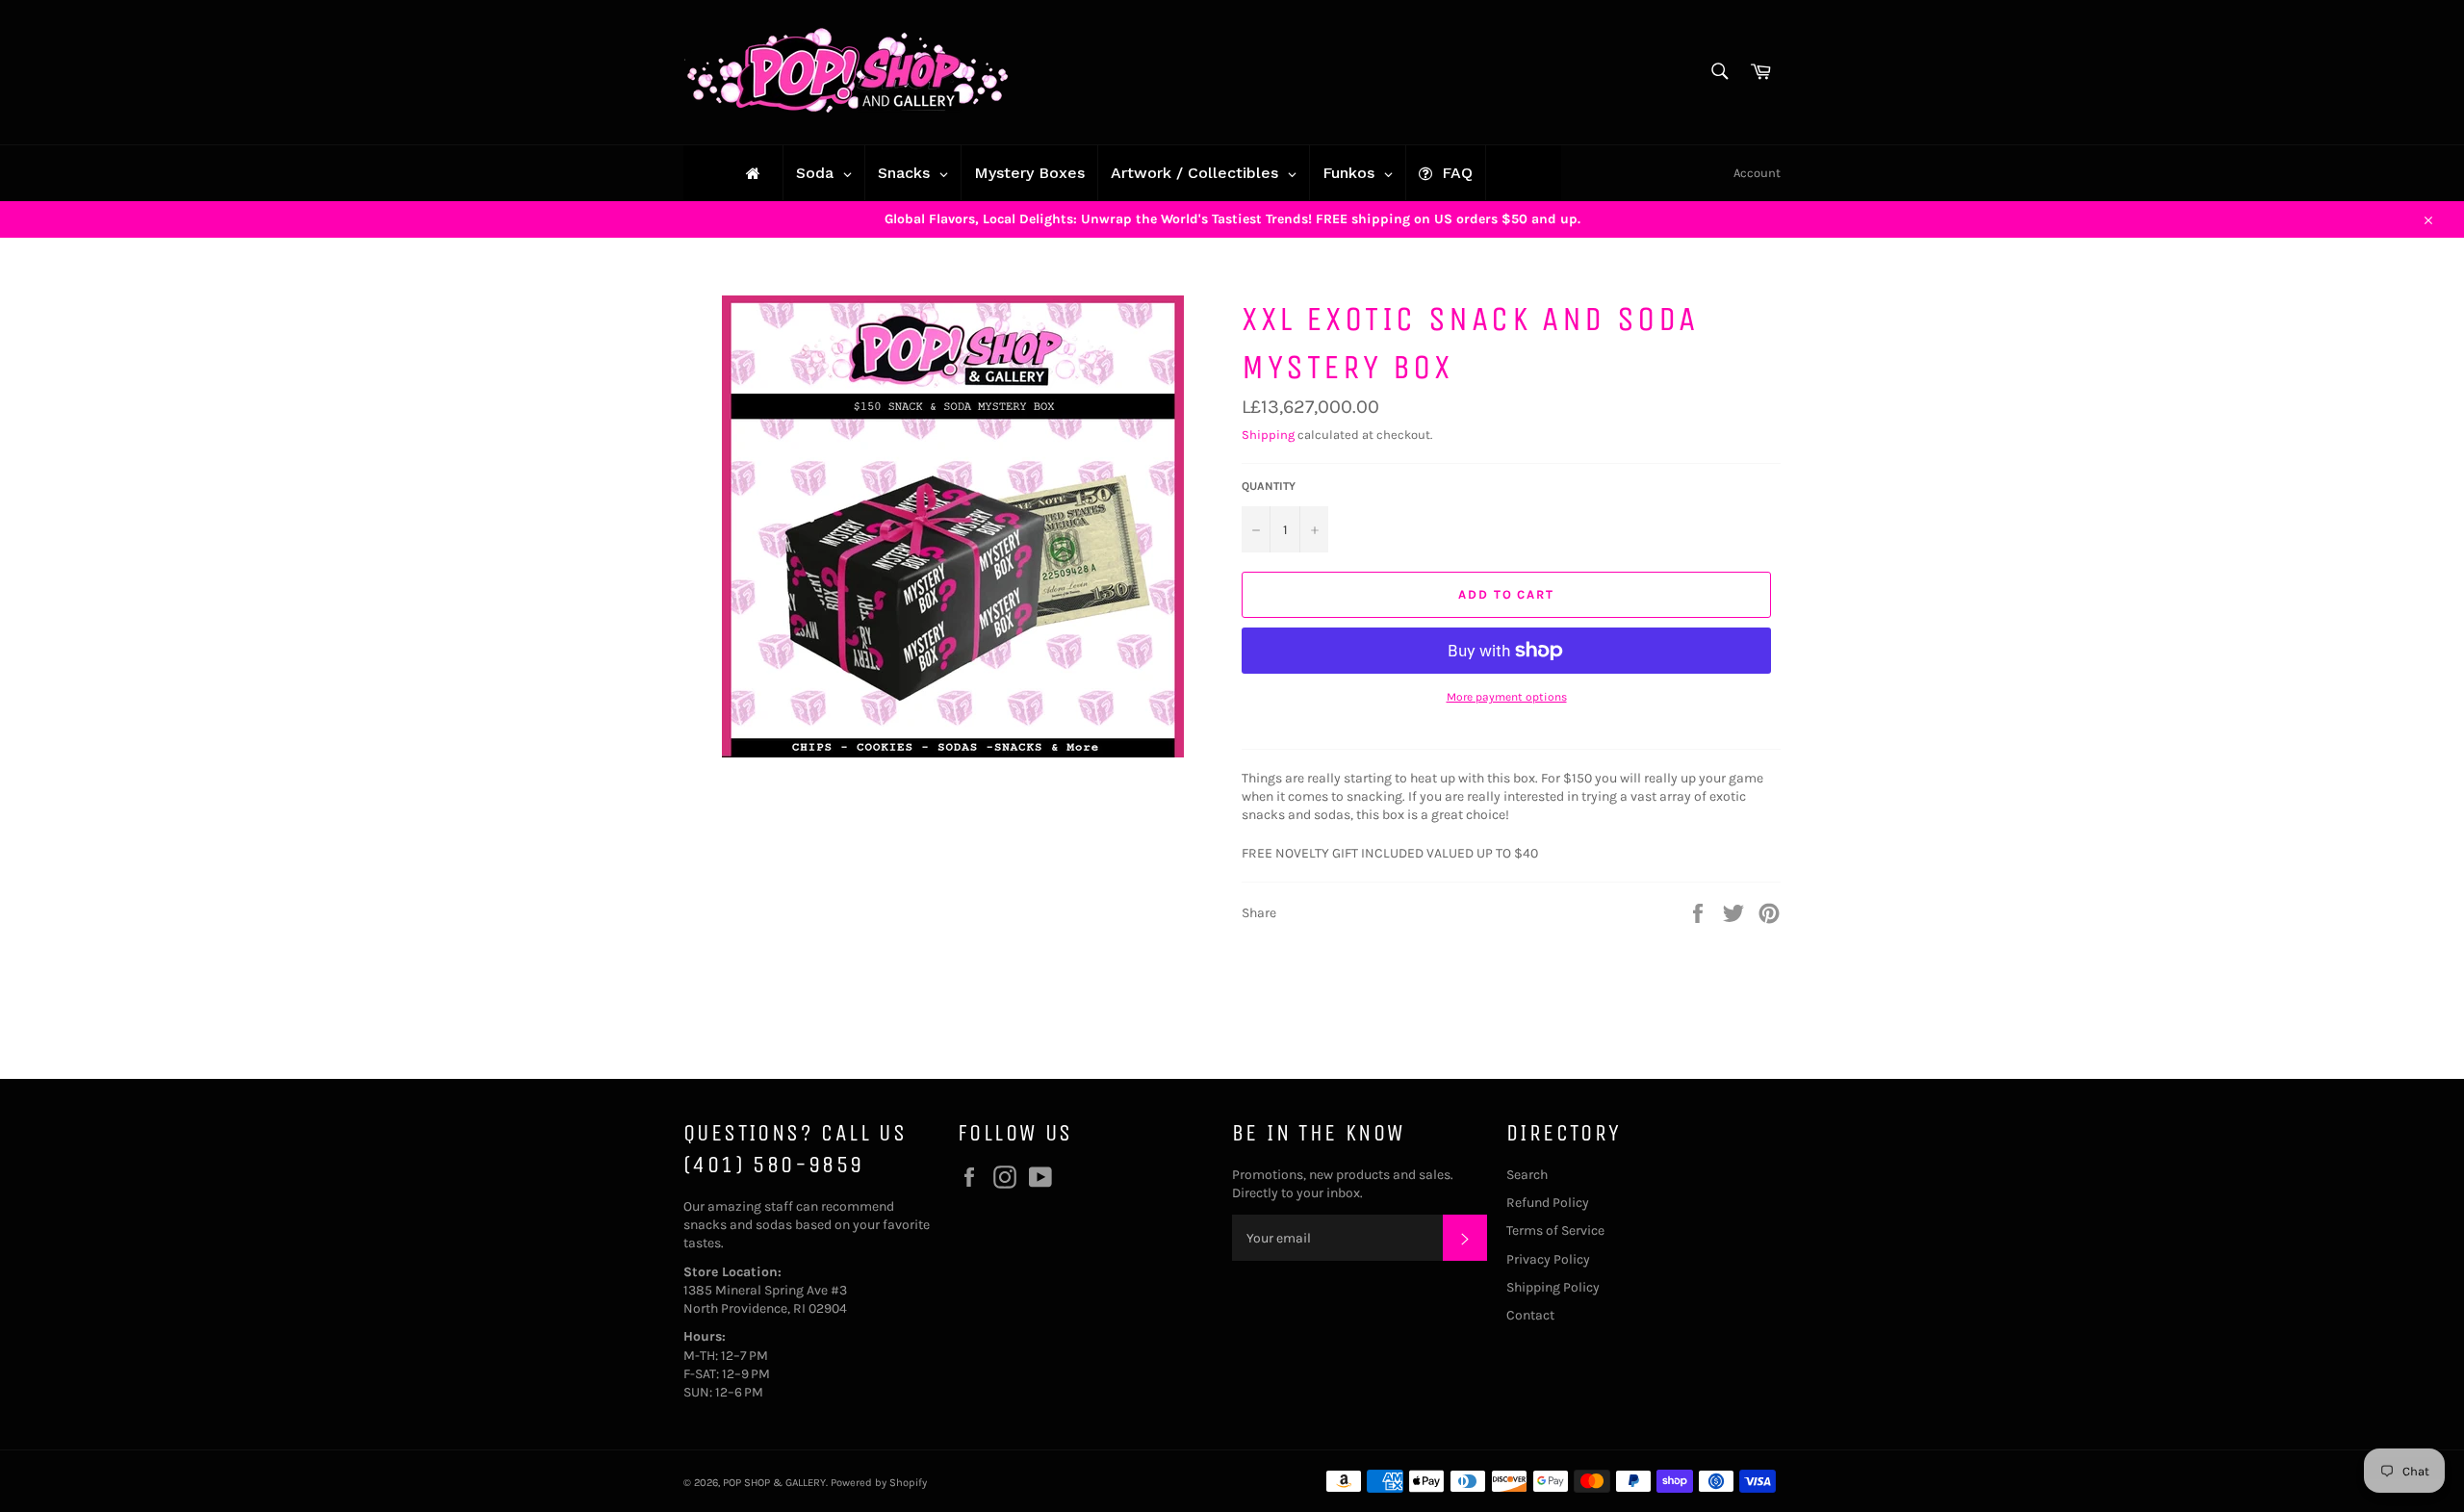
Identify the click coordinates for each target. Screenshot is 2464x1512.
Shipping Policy (1553, 1287)
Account (1757, 173)
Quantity (1269, 486)
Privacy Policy (1548, 1259)
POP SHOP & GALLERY (774, 1483)
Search (1527, 1175)
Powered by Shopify (879, 1483)
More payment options (1507, 697)
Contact (1530, 1315)
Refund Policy (1548, 1203)
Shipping (1268, 435)
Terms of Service (1555, 1230)
